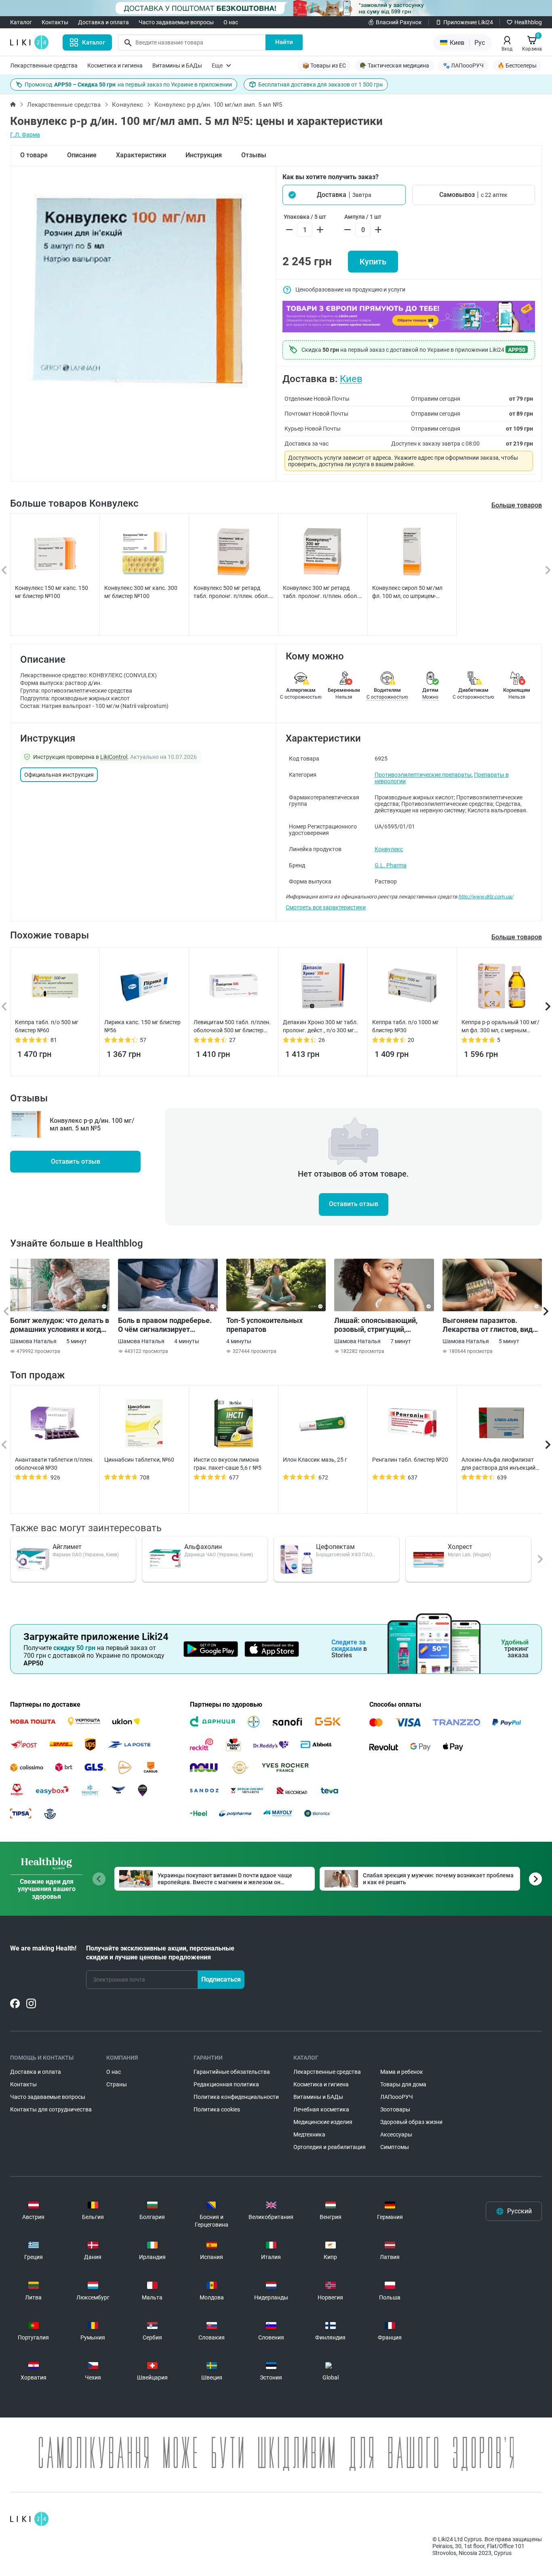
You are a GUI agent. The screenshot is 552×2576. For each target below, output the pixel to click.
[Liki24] (29, 2519)
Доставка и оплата (103, 22)
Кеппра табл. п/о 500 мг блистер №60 (47, 1026)
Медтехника (309, 2134)
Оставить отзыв (76, 1161)
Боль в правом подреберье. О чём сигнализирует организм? (165, 1325)
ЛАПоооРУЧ (397, 2097)
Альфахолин (203, 1547)
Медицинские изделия (323, 2122)
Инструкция (204, 155)
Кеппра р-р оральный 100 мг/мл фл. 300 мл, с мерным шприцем (500, 1027)
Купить (373, 262)
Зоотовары (395, 2109)
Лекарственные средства (44, 66)
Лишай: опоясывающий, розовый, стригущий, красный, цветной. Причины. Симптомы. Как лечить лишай (383, 1325)
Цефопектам (335, 1547)
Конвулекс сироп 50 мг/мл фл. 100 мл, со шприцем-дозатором (407, 592)
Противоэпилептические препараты (423, 775)
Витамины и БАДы (177, 66)
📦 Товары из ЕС (324, 66)
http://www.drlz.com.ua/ (486, 897)
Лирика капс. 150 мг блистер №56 (142, 1026)
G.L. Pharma (391, 865)
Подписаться (221, 1979)
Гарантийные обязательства (232, 2072)
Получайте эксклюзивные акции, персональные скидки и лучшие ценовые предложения (160, 1953)
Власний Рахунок (399, 22)
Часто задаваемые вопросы (176, 22)
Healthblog (528, 22)
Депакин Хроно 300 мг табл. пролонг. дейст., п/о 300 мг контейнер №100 (320, 1027)
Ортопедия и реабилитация (330, 2147)
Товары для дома (403, 2084)
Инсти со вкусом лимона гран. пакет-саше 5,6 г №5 (228, 1464)
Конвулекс (127, 105)
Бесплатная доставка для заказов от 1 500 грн (320, 85)
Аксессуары (396, 2134)
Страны (117, 2084)
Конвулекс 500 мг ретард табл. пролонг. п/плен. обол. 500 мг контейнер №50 (231, 592)
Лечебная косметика (321, 2109)
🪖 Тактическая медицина (394, 66)
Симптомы (395, 2147)
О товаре (34, 155)
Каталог (21, 22)
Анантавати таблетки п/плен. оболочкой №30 (54, 1464)
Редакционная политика (226, 2084)
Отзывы (254, 155)
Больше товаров (517, 505)
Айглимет (67, 1547)
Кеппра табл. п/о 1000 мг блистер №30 (406, 1026)
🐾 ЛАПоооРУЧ (463, 66)
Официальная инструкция (59, 775)
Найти (284, 42)
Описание (82, 155)
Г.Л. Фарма (25, 135)
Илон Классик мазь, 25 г (315, 1460)
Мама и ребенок (402, 2072)
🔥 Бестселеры (517, 66)
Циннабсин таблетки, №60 (139, 1460)
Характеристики (141, 155)
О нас (231, 22)
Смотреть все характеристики (326, 907)
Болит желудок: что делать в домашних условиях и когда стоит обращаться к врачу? (60, 1325)
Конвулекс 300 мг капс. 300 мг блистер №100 (141, 592)
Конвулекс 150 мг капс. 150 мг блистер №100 (52, 592)
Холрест (460, 1547)
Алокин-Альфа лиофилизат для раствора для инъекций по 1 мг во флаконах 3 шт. (498, 1464)
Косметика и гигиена (115, 66)
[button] (344, 195)
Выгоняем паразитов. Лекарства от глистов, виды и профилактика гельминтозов (491, 1325)
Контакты (55, 22)
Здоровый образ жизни (411, 2122)
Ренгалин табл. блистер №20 (410, 1460)
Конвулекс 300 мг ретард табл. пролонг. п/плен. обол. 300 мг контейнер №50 (321, 592)
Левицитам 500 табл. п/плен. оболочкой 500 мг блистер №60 (232, 1027)
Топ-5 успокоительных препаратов (264, 1325)
